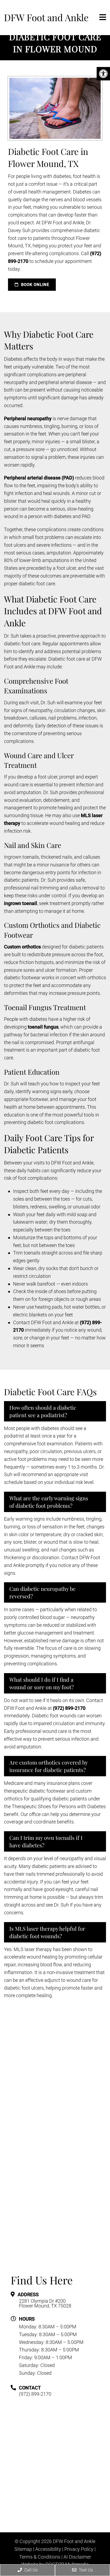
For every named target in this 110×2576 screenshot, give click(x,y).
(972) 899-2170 (69, 1708)
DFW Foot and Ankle (46, 17)
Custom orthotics (22, 947)
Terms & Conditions (40, 2557)
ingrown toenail (21, 903)
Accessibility (48, 2549)
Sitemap (23, 2549)
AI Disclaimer (77, 2557)
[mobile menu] (103, 17)
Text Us (85, 2570)
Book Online (34, 285)
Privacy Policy (79, 2549)
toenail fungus (43, 1027)
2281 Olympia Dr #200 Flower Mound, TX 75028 (45, 2303)
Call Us (30, 2570)
